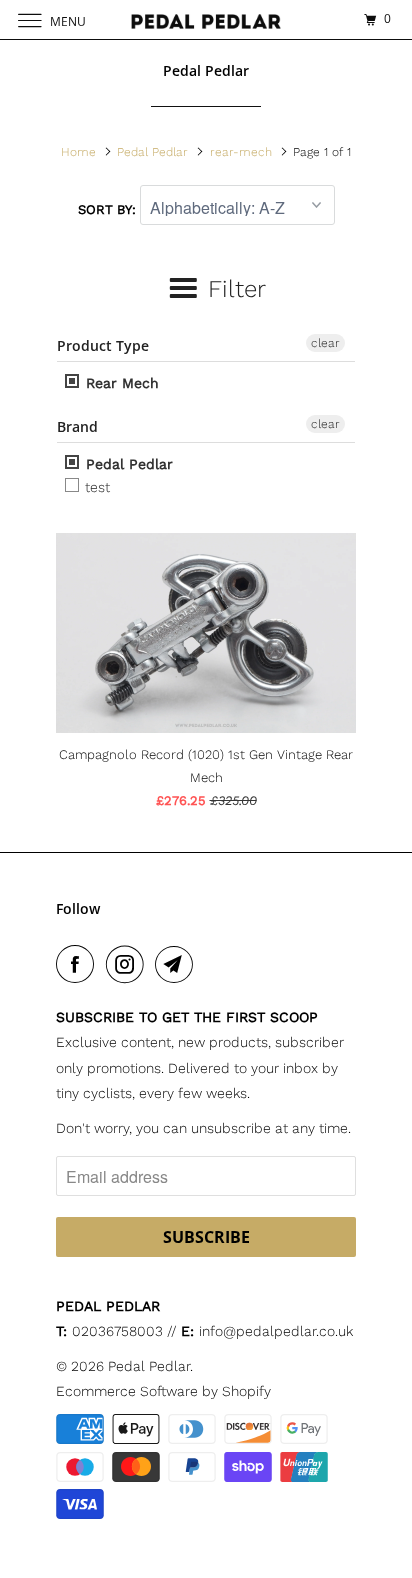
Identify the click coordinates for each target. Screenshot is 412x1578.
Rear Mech (120, 383)
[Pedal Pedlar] (206, 19)
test (95, 487)
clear (325, 343)
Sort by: (109, 209)
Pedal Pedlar (127, 464)
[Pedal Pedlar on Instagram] (129, 964)
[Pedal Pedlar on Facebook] (79, 964)
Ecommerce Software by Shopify (163, 1391)
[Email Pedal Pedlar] (178, 964)
